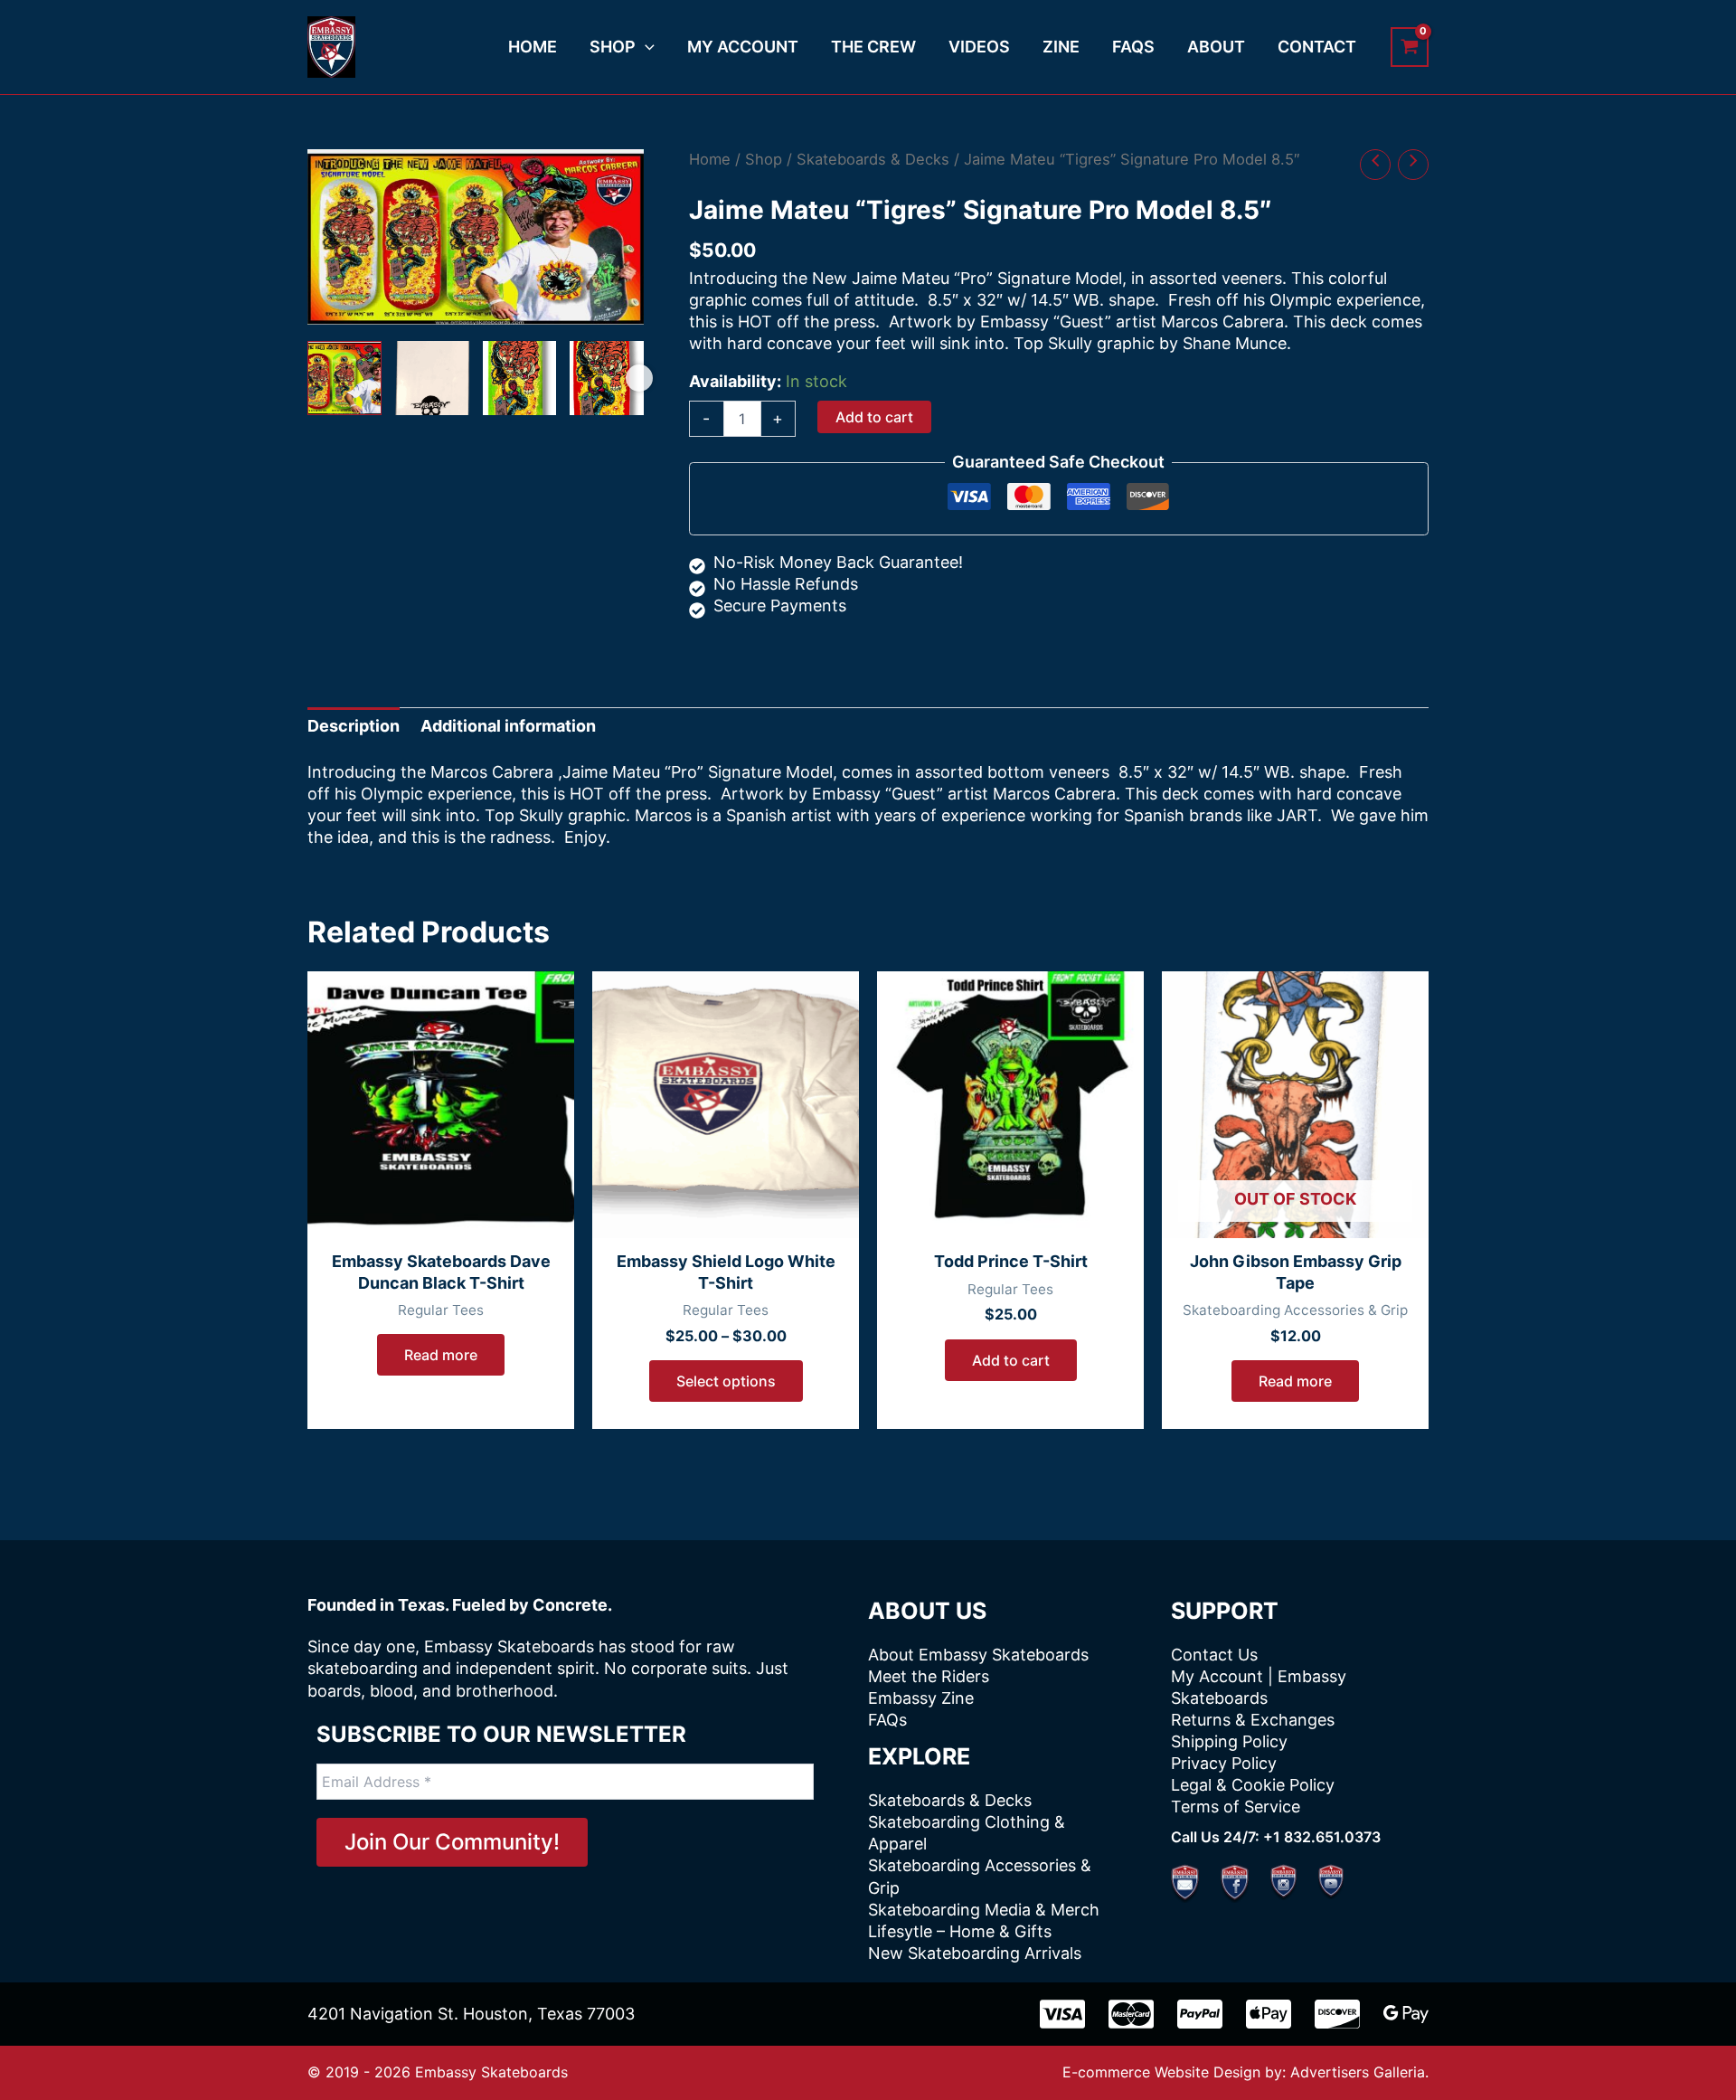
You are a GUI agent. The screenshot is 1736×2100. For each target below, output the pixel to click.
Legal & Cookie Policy (1253, 1785)
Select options (726, 1381)
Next (639, 378)
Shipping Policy (1229, 1741)
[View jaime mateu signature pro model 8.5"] (432, 378)
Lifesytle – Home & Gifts (960, 1931)
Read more (441, 1355)
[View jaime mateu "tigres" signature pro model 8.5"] (520, 378)
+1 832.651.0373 (1322, 1837)
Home (710, 159)
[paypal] (1200, 2014)
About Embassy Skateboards (978, 1655)
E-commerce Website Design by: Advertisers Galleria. (1245, 2072)
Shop (764, 159)
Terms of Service (1236, 1807)
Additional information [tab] (508, 726)
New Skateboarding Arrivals (975, 1953)
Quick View (441, 1216)
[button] (645, 47)
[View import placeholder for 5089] (344, 378)
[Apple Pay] (1269, 2014)
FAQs (887, 1720)
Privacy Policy (1224, 1763)
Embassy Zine (921, 1698)
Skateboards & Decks (873, 159)
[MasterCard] (1131, 2014)
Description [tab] (354, 726)
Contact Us (1214, 1655)
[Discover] (1337, 2014)
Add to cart (874, 417)
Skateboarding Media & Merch (984, 1910)
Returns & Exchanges (1253, 1720)
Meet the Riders (929, 1676)
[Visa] (1062, 2014)
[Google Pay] (1406, 2014)
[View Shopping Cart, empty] (1410, 47)
